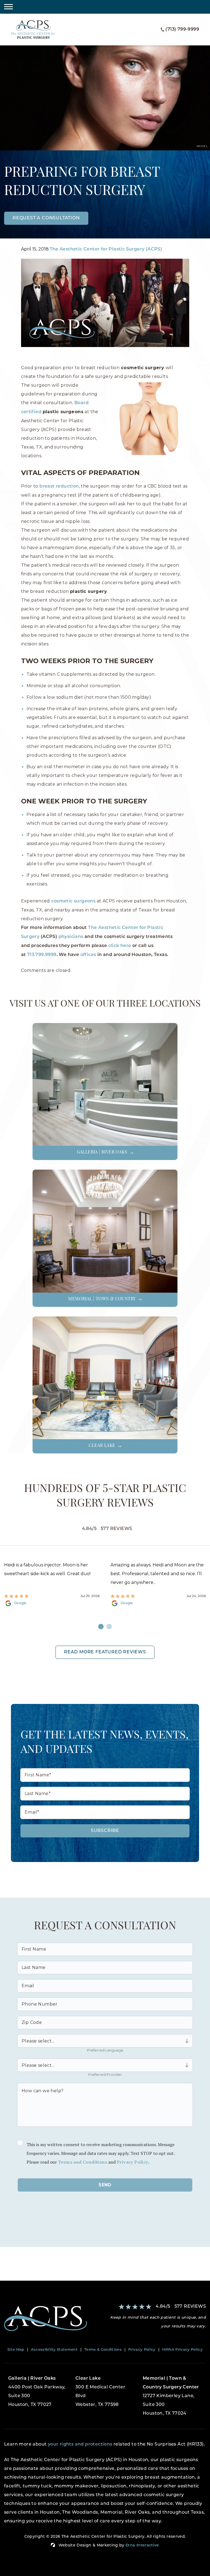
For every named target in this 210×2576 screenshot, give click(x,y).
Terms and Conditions (83, 2162)
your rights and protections (80, 2444)
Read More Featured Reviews (105, 1652)
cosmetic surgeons (73, 901)
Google (20, 1603)
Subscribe (105, 1831)
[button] (8, 7)
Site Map (16, 2350)
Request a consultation (46, 218)
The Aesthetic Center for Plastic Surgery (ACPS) (106, 249)
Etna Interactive (142, 2546)
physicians (71, 937)
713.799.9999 (42, 955)
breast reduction (59, 486)
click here (120, 946)
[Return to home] (52, 2319)
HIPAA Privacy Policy (183, 2350)
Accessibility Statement (54, 2350)
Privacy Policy (132, 2162)
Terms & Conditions (103, 2350)
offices (88, 955)
